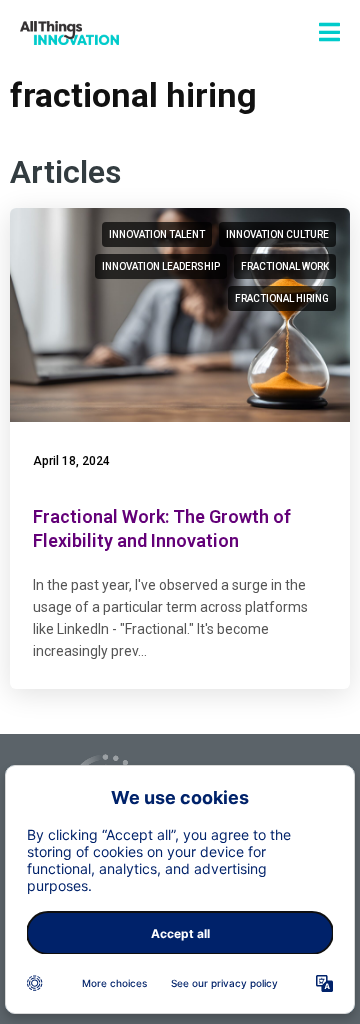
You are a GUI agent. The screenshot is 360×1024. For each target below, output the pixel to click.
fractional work (285, 266)
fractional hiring (282, 298)
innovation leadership (161, 266)
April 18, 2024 (71, 461)
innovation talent (157, 234)
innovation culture (277, 234)
